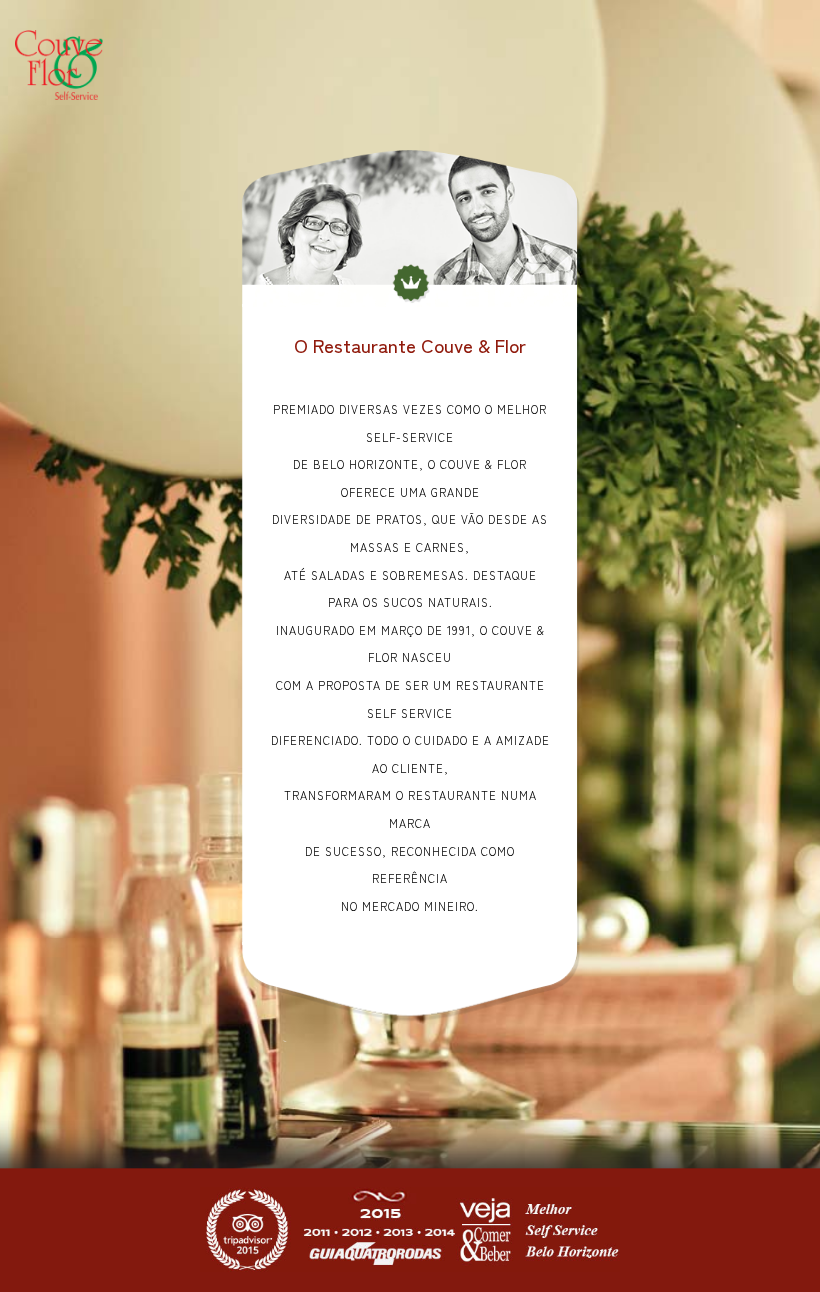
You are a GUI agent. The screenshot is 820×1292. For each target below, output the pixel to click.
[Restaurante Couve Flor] (59, 62)
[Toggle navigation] (478, 65)
